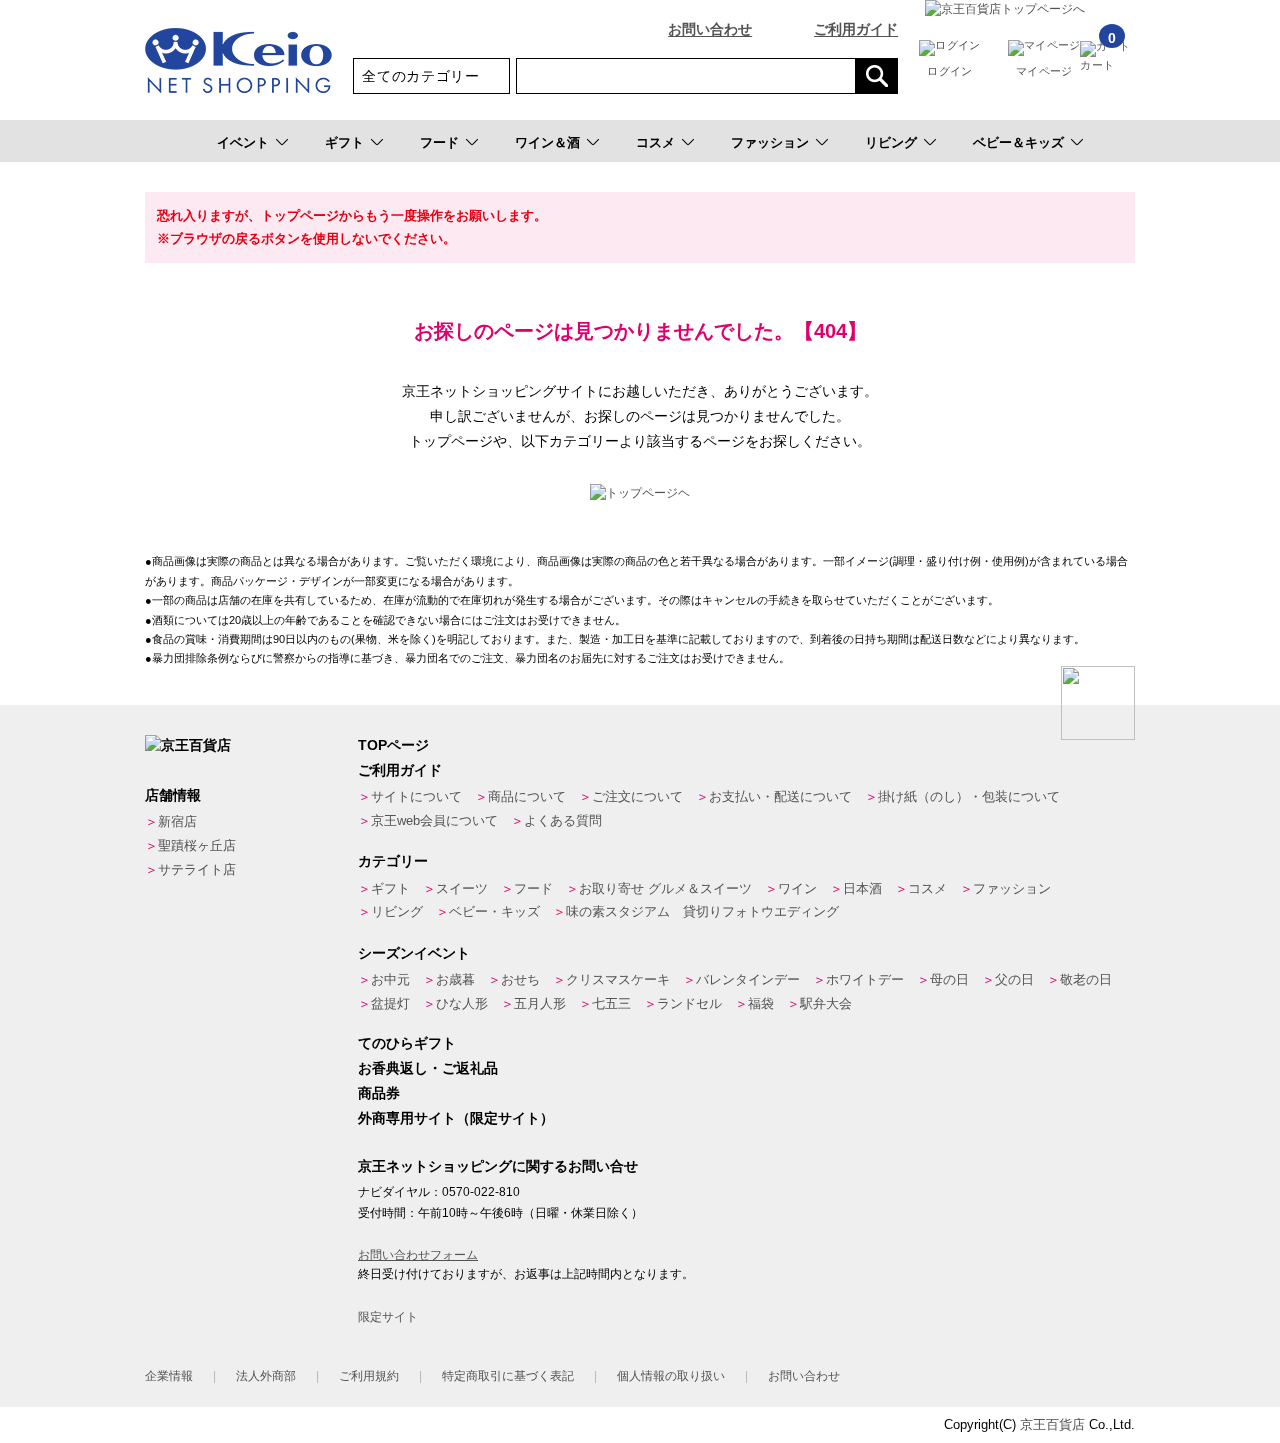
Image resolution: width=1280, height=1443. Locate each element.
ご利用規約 (369, 1376)
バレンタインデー (748, 979)
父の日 (1014, 979)
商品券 (379, 1093)
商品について (527, 796)
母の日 (949, 979)
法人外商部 (266, 1376)
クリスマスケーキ (618, 979)
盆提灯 (390, 1003)
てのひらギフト (407, 1043)
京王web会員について (434, 820)
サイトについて (416, 796)
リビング (891, 142)
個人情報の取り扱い (671, 1376)
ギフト (344, 142)
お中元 (390, 979)
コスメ (655, 142)
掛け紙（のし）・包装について (969, 796)
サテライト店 (197, 869)
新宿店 (177, 821)
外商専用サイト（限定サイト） (456, 1118)
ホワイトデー (865, 979)
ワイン (797, 888)
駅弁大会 (826, 1003)
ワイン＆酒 (547, 142)
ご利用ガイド (856, 29)
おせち (520, 979)
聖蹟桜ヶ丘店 (197, 845)
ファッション (770, 142)
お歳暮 (455, 979)
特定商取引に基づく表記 (508, 1376)
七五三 (611, 1003)
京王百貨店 (1052, 1424)
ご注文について (637, 796)
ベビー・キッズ (494, 911)
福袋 (761, 1003)
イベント (243, 142)
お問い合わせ (710, 29)
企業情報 (169, 1376)
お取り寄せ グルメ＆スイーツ (665, 888)
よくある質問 (563, 820)
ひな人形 (462, 1003)
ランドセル (689, 1003)
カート (1098, 56)
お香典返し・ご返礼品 (428, 1068)
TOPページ (393, 745)
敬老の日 (1086, 979)
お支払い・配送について (780, 796)
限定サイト (388, 1317)
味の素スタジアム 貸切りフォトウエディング (702, 911)
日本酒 (862, 888)
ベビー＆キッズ (1018, 142)
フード (439, 142)
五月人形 (540, 1003)
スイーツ (462, 888)
